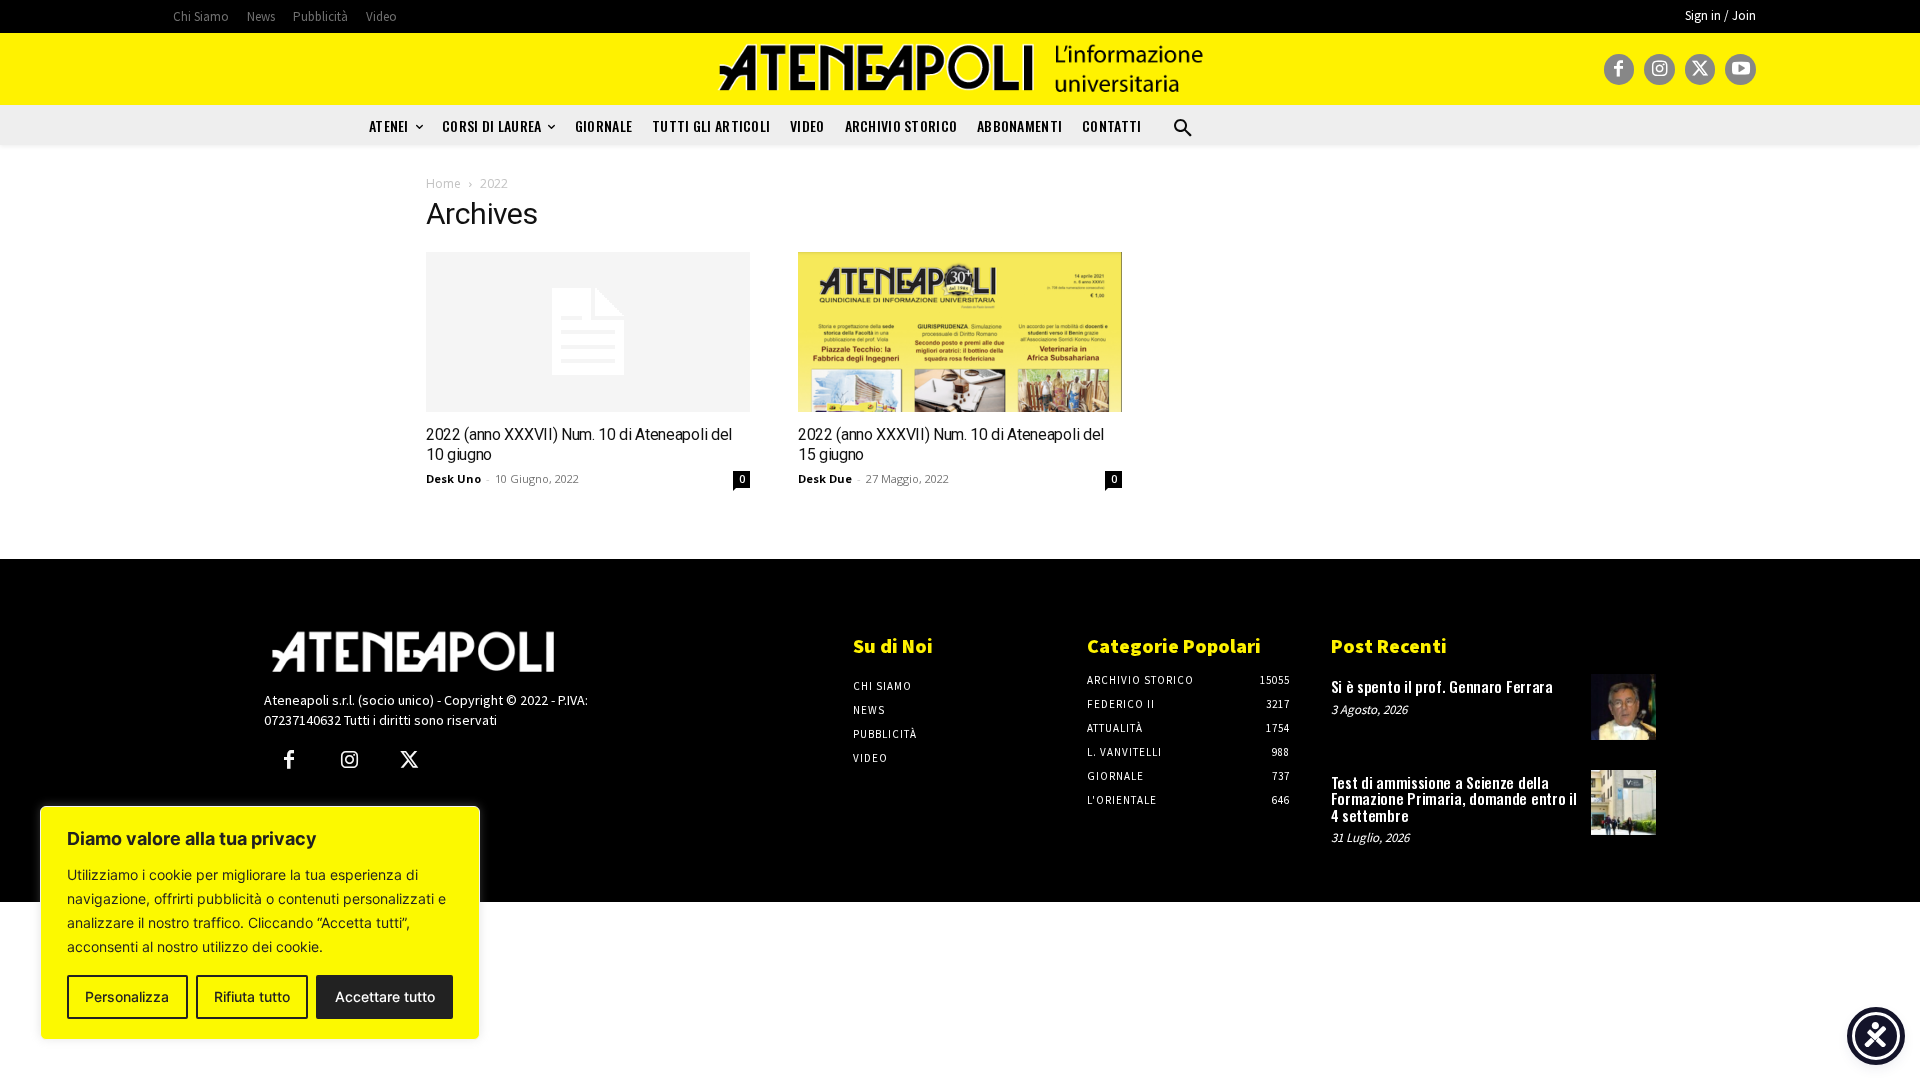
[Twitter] (1700, 69)
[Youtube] (1740, 69)
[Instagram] (1659, 69)
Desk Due (825, 478)
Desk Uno (453, 478)
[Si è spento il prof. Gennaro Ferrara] (1623, 706)
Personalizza (127, 996)
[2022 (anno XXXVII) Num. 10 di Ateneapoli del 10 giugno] (588, 332)
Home (443, 183)
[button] (1183, 129)
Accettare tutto (385, 996)
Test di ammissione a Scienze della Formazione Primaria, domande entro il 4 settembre (1454, 798)
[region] (260, 923)
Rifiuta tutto (252, 996)
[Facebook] (1619, 69)
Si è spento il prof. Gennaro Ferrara (1442, 686)
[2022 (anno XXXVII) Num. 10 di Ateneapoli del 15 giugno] (960, 332)
